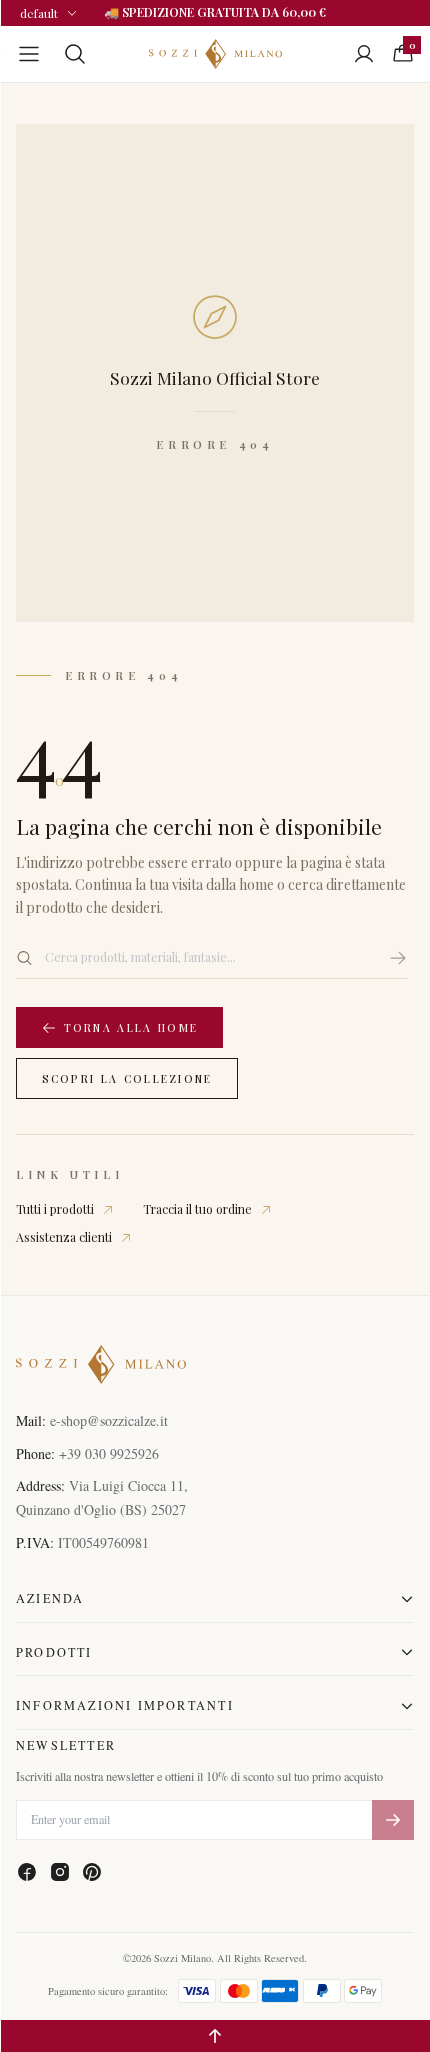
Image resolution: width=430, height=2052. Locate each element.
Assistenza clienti (64, 1237)
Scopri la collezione (127, 1079)
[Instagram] (60, 1872)
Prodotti (54, 1652)
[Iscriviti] (393, 1820)
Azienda (50, 1598)
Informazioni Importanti (125, 1705)
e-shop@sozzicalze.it (109, 1420)
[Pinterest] (92, 1872)
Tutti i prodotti (55, 1209)
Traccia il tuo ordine (197, 1209)
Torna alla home (131, 1028)
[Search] (75, 54)
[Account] (364, 54)
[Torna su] (215, 2036)
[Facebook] (27, 1872)
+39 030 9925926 (109, 1453)
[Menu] (29, 54)
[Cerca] (398, 958)
